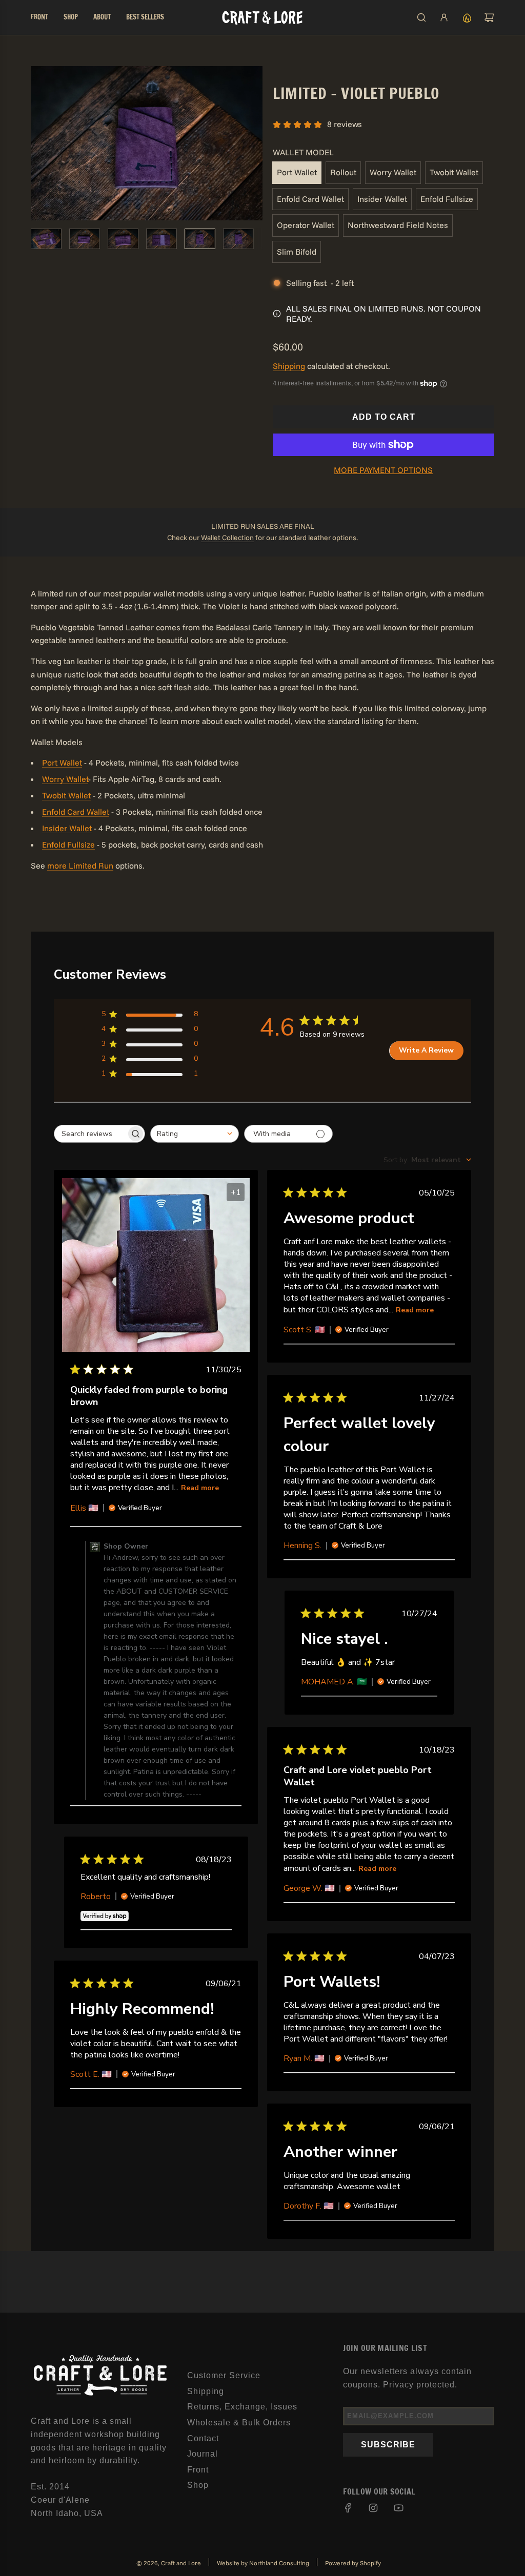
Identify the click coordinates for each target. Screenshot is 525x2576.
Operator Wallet (306, 225)
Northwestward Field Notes (398, 225)
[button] (39, 143)
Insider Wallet (382, 199)
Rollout (343, 172)
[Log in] (444, 17)
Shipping (289, 366)
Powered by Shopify (353, 2563)
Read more (200, 1488)
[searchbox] (90, 1134)
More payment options (383, 470)
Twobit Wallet (454, 172)
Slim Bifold (297, 252)
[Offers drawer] (467, 17)
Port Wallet (297, 172)
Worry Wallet (393, 172)
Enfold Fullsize (447, 199)
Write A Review (426, 1050)
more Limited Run (80, 865)
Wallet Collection (227, 538)
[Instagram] (373, 2508)
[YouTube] (398, 2508)
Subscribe (388, 2445)
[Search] (421, 17)
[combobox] (195, 1134)
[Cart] (489, 17)
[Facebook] (348, 2508)
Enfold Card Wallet (310, 199)
